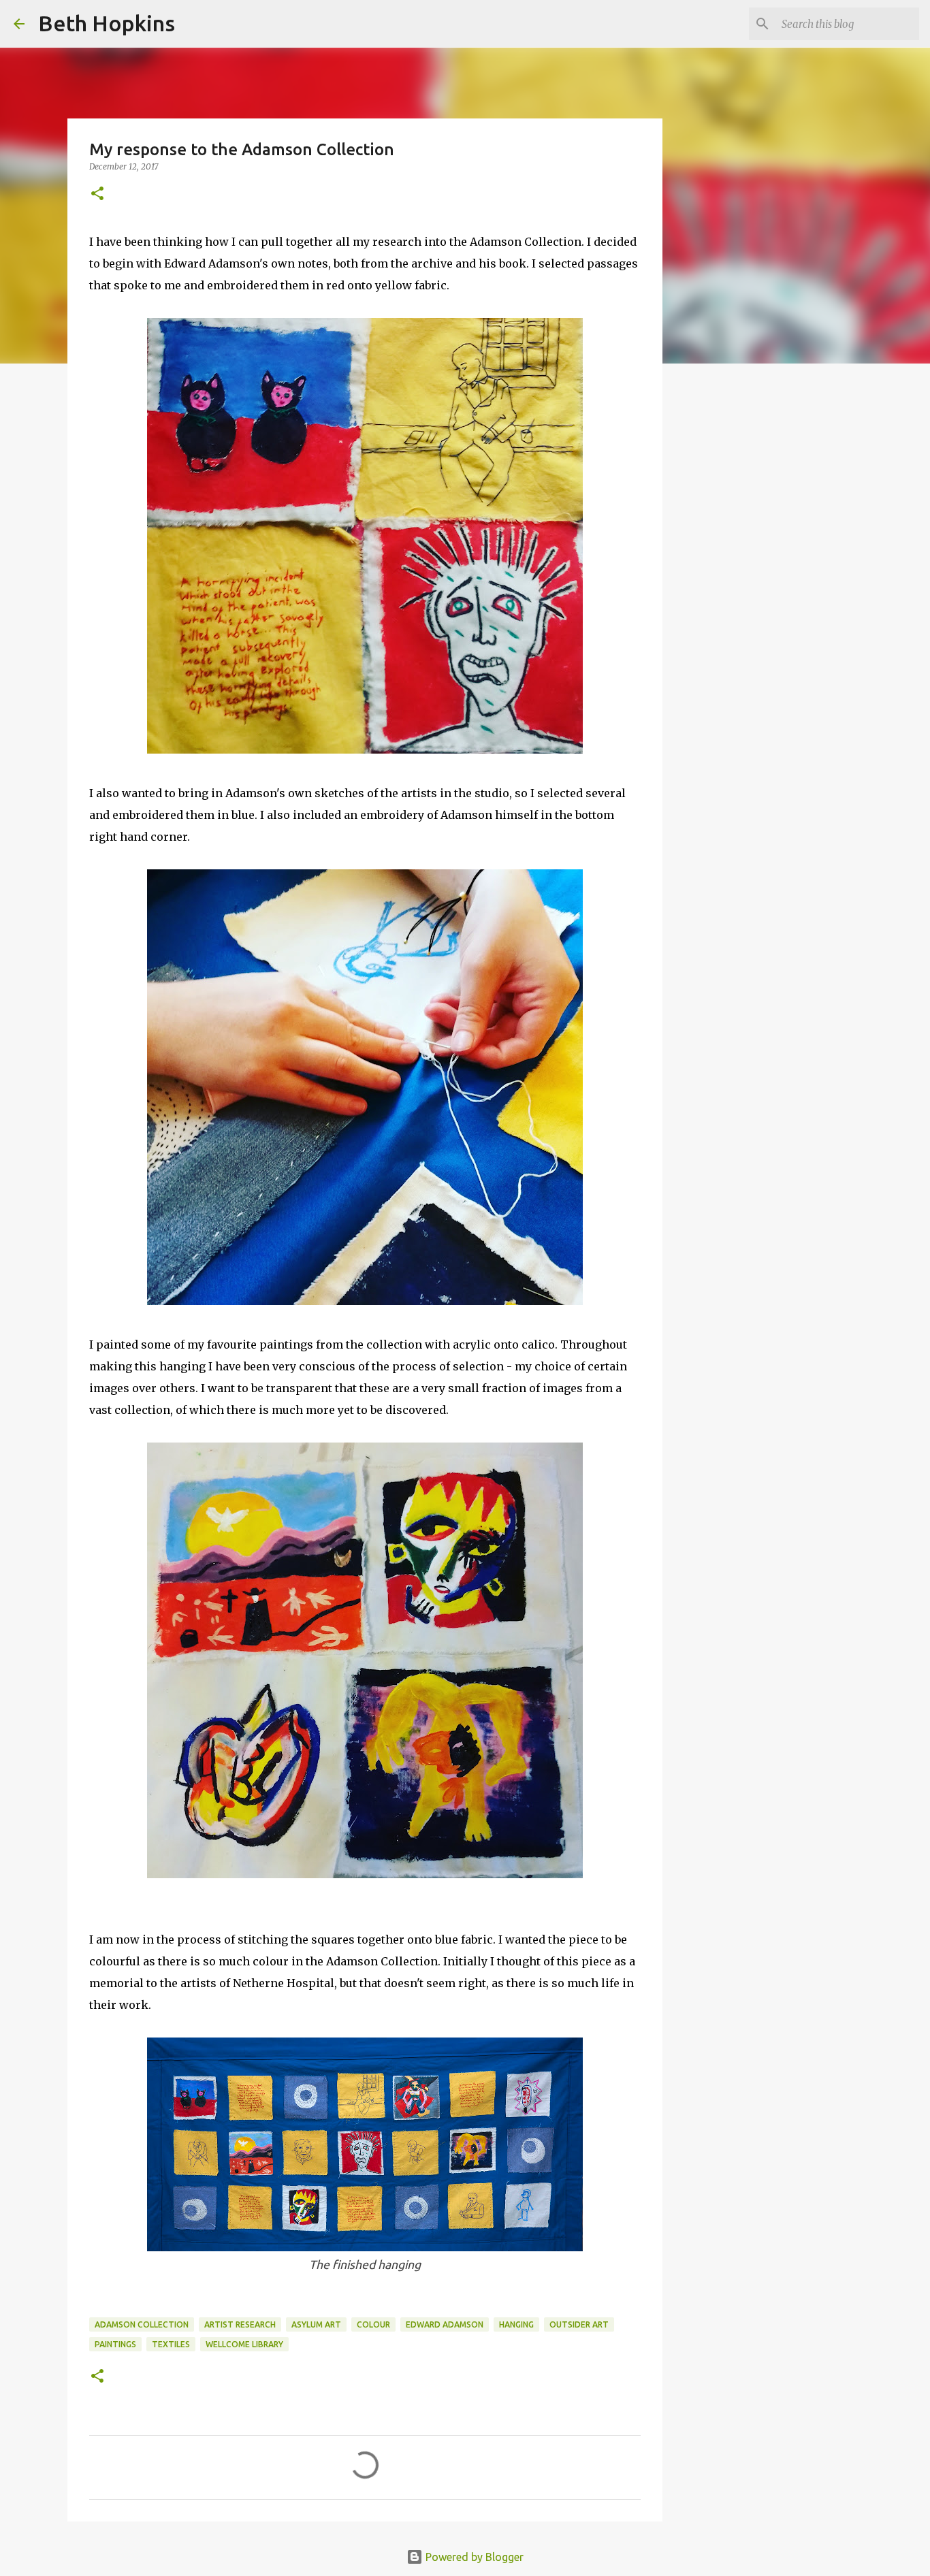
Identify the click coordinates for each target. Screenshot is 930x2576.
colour (373, 2324)
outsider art (579, 2324)
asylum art (316, 2324)
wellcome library (244, 2344)
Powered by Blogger (473, 2557)
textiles (171, 2344)
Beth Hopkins (107, 23)
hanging (516, 2324)
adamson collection (142, 2324)
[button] (97, 194)
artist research (240, 2324)
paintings (115, 2344)
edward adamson (445, 2324)
